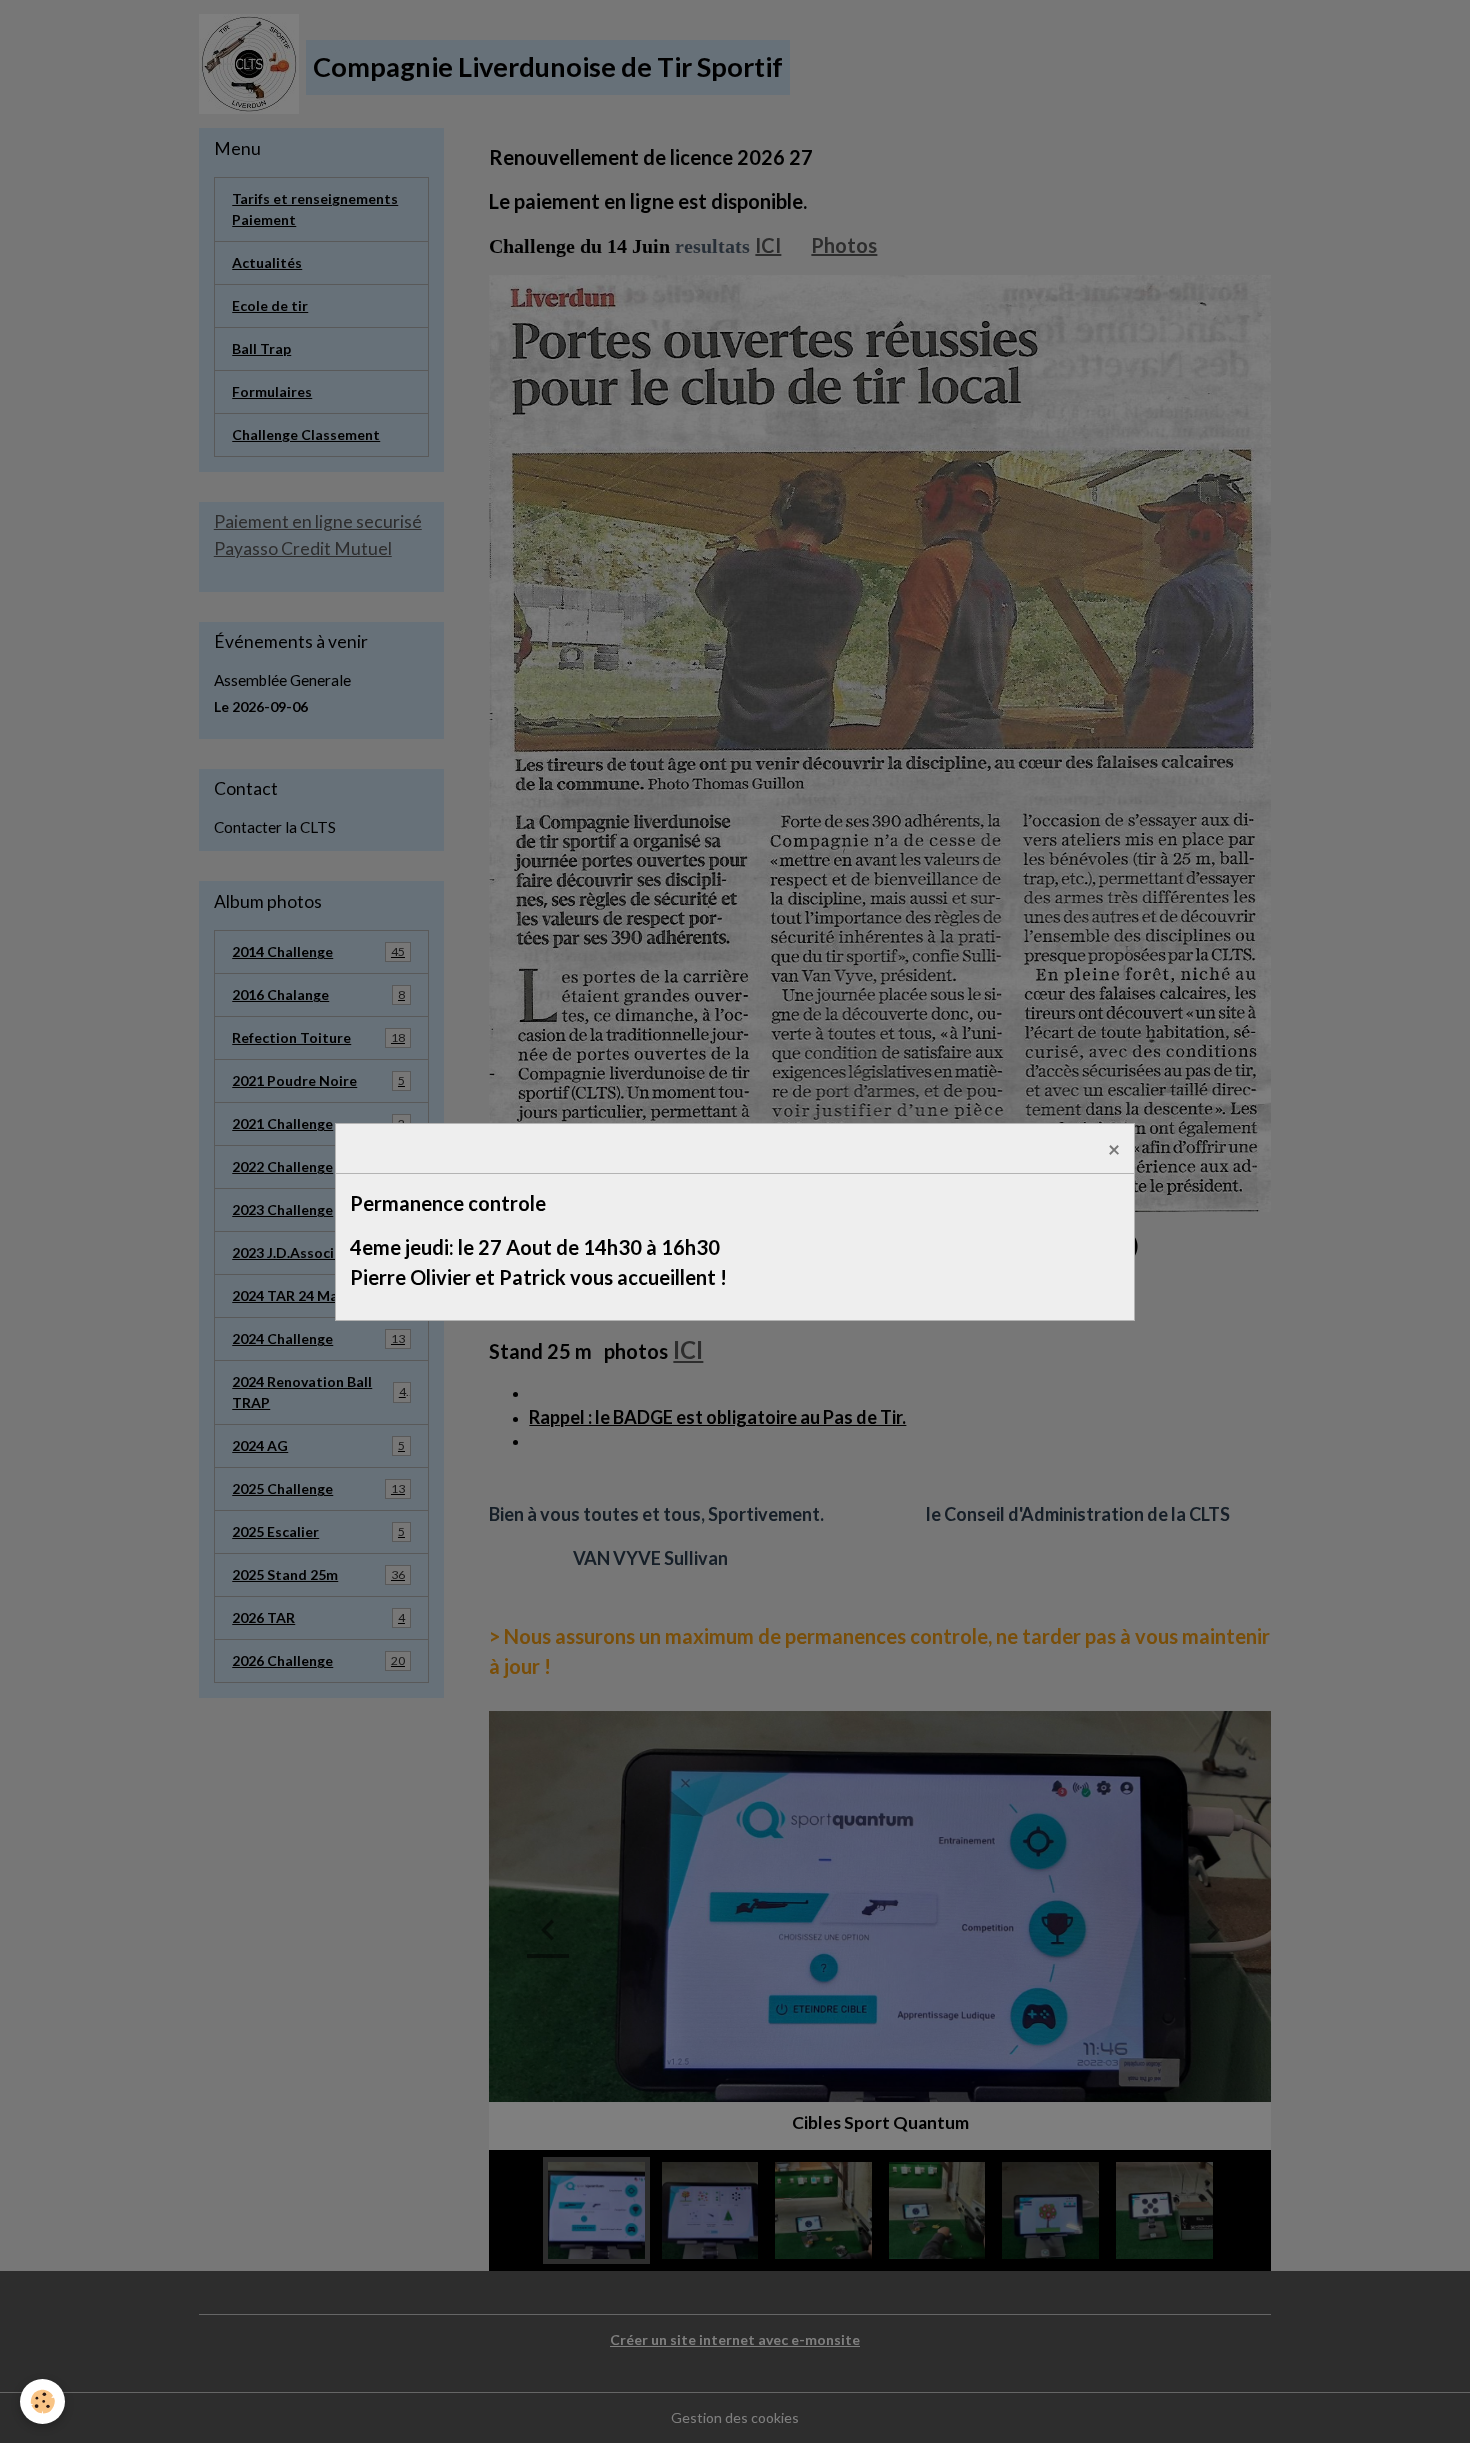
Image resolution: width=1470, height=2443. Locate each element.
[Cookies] (42, 2401)
